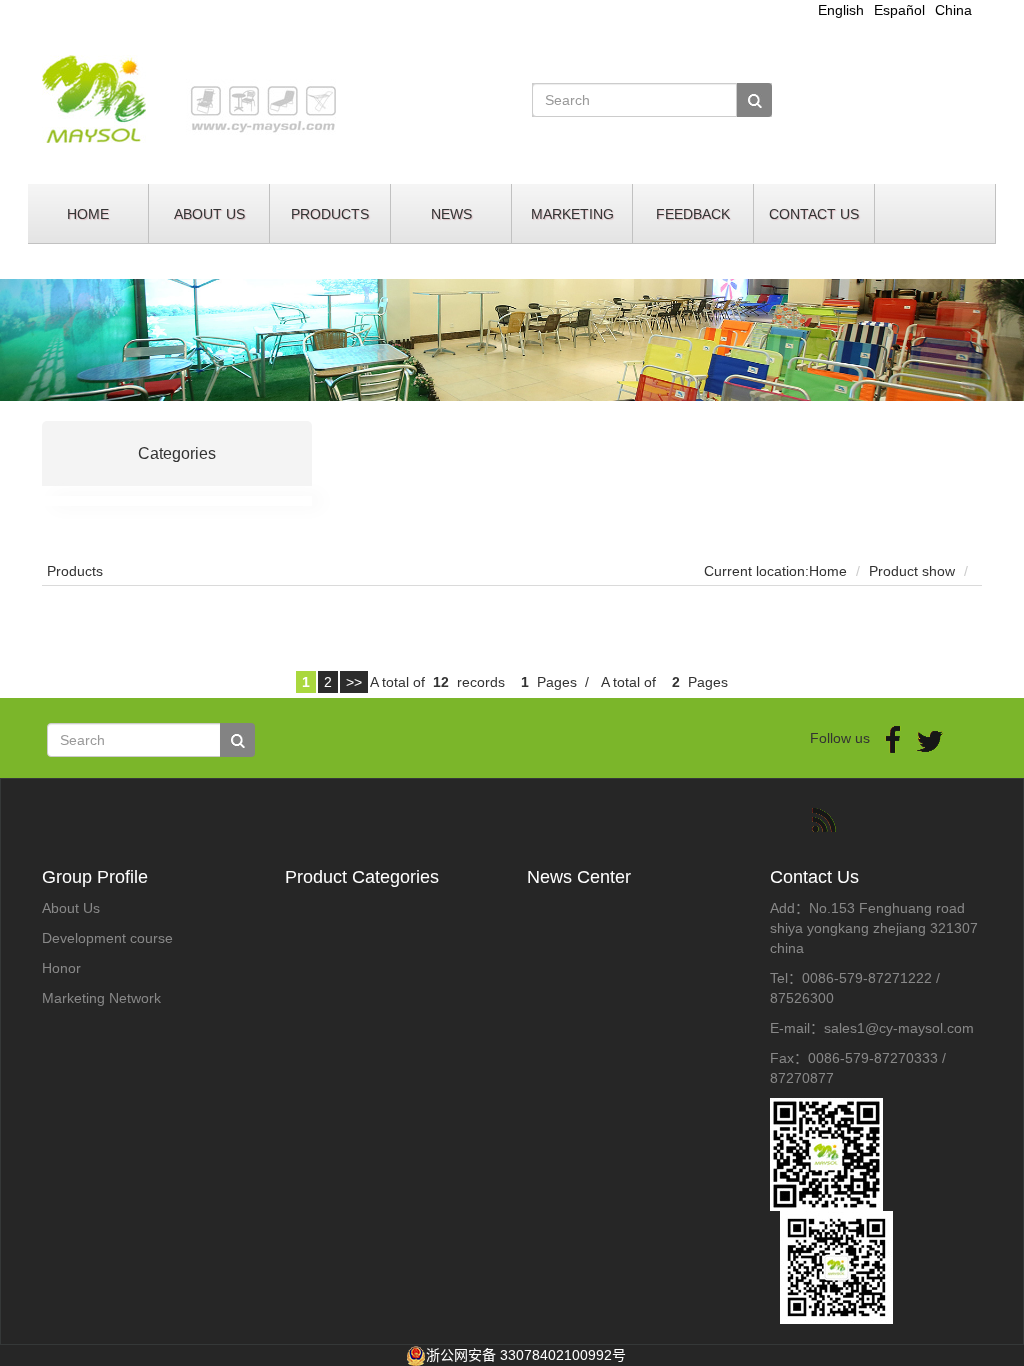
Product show (912, 571)
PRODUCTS (330, 214)
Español (899, 10)
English (841, 10)
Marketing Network (101, 998)
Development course (107, 938)
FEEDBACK (693, 214)
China (953, 10)
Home (828, 571)
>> (354, 682)
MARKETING (572, 214)
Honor (61, 968)
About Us (71, 908)
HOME (88, 214)
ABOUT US (209, 214)
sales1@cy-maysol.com (899, 1028)
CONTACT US (814, 214)
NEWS (451, 214)
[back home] (269, 99)
